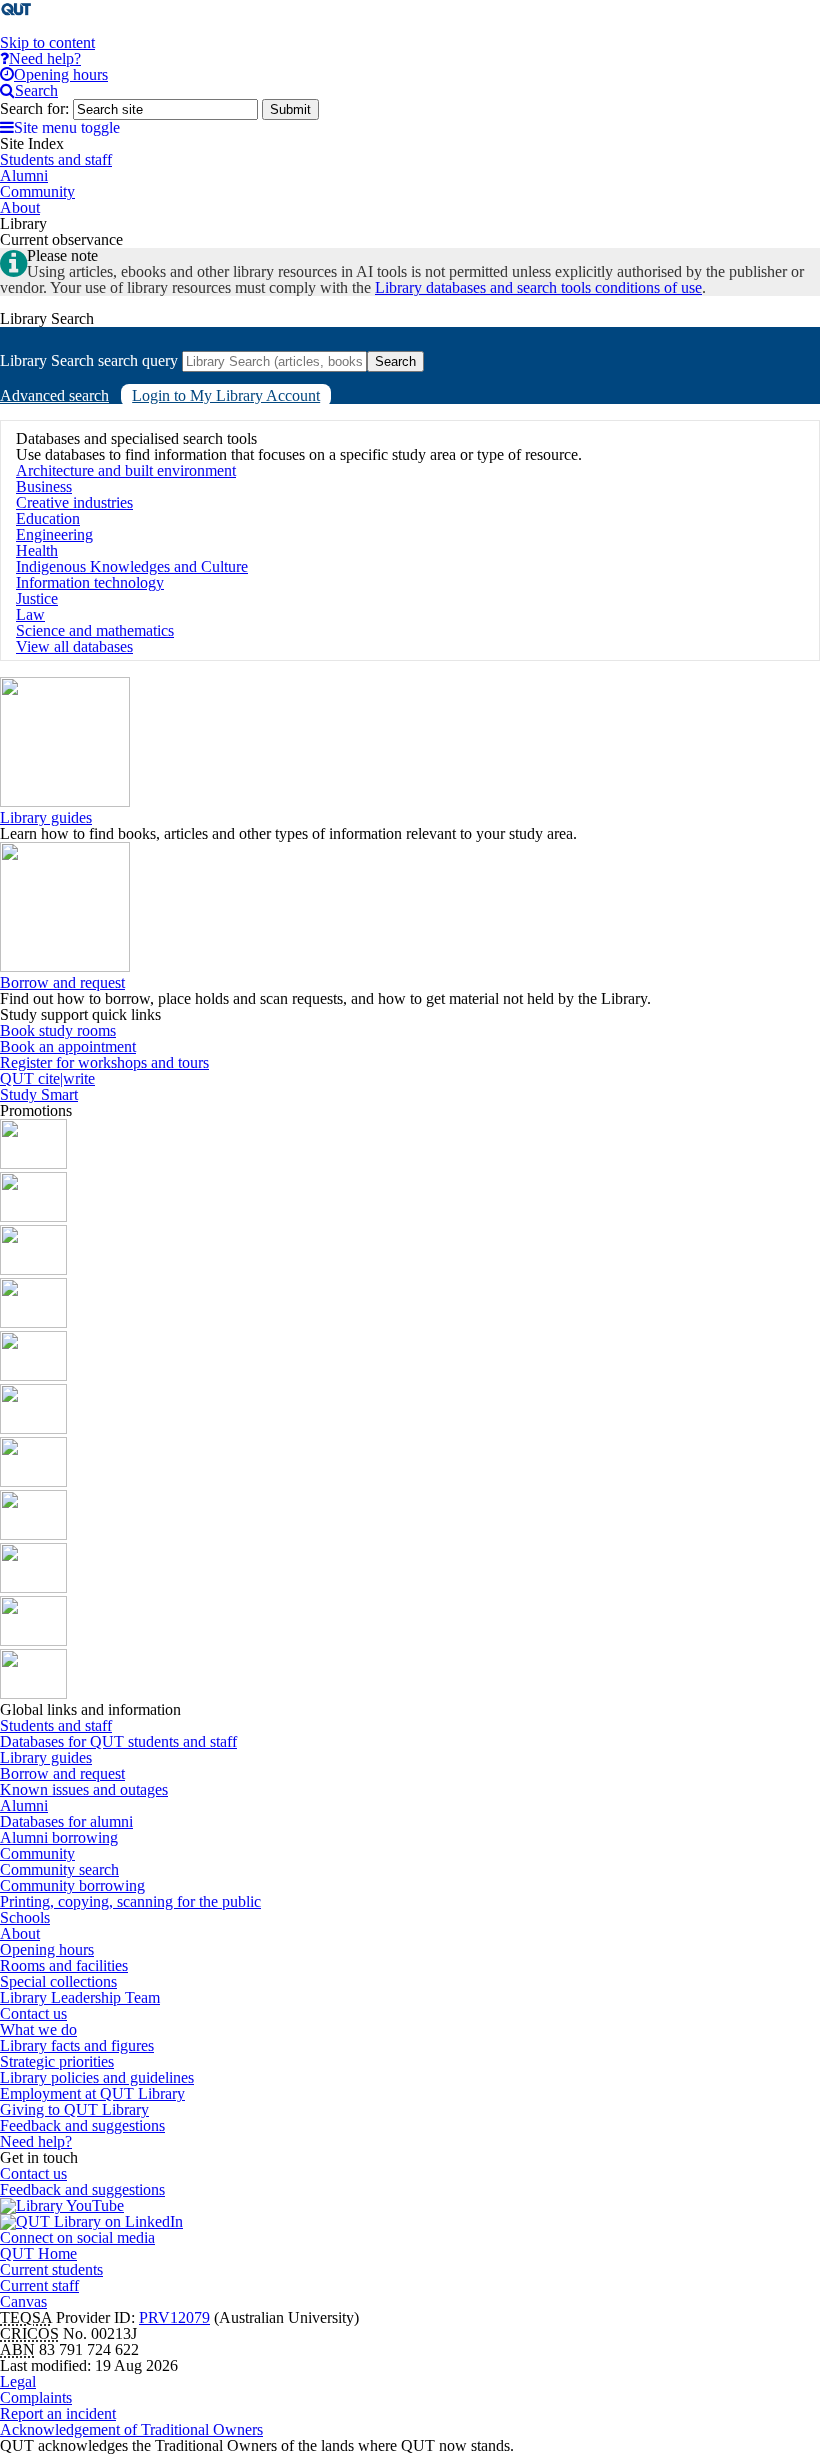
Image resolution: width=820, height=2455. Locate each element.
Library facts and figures (77, 2045)
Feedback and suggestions (82, 2125)
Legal (18, 2381)
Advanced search (54, 395)
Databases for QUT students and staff (118, 1741)
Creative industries (74, 502)
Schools (25, 1917)
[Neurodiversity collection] (33, 1693)
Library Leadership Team (80, 1997)
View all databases (74, 646)
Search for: (34, 108)
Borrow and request (62, 982)
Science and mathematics (95, 630)
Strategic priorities (57, 2061)
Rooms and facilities (64, 1965)
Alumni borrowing (59, 1837)
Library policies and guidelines (97, 2077)
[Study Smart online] (33, 1587)
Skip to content (47, 42)
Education (48, 518)
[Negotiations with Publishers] (33, 1640)
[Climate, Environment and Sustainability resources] (33, 1322)
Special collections (58, 1981)
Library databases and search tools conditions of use (538, 287)
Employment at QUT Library (92, 2093)
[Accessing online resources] (33, 1534)
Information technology (90, 582)
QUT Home (38, 2253)
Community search (59, 1869)
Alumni (24, 1805)
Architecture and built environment (126, 470)
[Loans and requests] (33, 1481)
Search (395, 361)
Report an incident (58, 2413)
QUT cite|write (47, 1078)
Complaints (36, 2397)
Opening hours (47, 1949)
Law (30, 614)
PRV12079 (174, 2317)
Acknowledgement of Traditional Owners (131, 2429)
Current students (51, 2269)
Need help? (36, 2141)
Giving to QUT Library (74, 2109)
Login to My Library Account (226, 395)
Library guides (46, 817)
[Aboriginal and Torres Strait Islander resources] (33, 1163)
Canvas (23, 2301)
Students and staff (56, 1725)
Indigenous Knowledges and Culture (132, 566)
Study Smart (39, 1094)
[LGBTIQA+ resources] (33, 1375)
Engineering (54, 534)
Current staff (39, 2285)
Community (37, 1853)
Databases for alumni (66, 1821)
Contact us (33, 2013)
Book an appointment (68, 1046)
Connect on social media (77, 2237)
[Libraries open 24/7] (33, 1428)
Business (44, 486)
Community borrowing (72, 1885)
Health (37, 550)
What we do (38, 2029)
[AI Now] (33, 1216)
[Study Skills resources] (33, 1269)
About (20, 1933)
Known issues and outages (84, 1789)
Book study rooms (58, 1030)
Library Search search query (89, 360)
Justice (37, 598)
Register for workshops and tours (104, 1062)
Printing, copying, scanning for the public (130, 1901)
